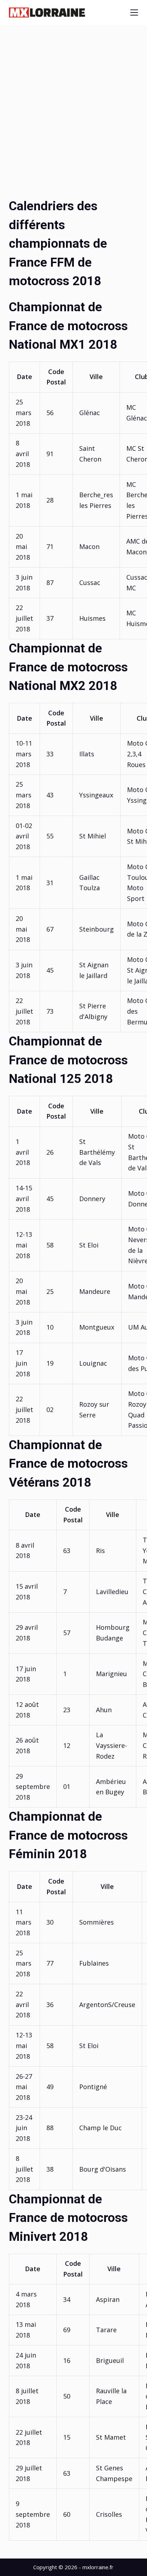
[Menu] (134, 12)
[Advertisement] (73, 120)
